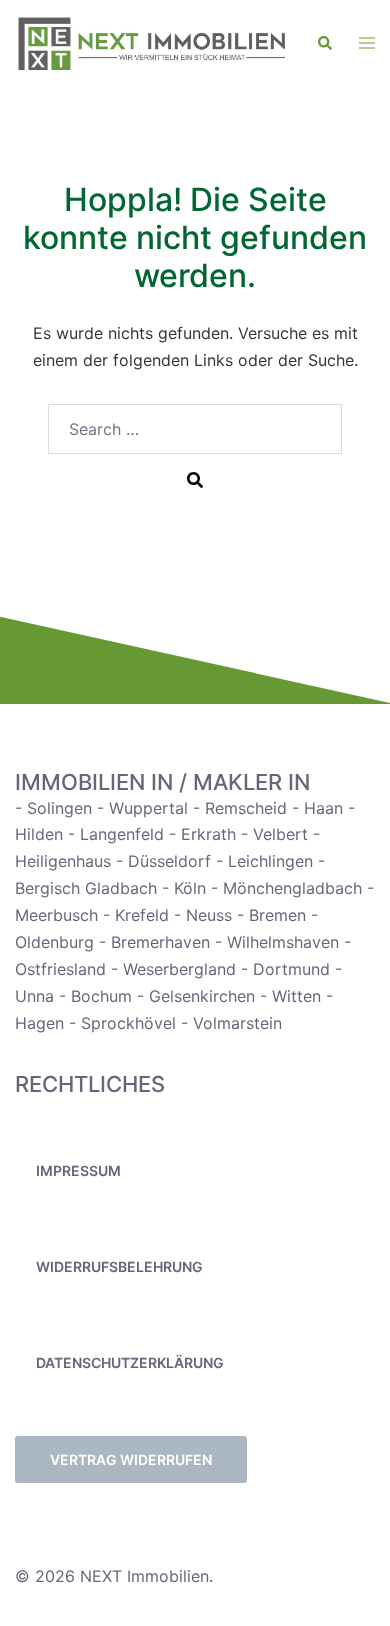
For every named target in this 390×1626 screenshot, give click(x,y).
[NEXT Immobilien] (151, 44)
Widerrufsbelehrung (119, 1266)
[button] (326, 44)
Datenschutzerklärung (130, 1362)
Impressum (78, 1170)
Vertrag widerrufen (131, 1459)
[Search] (195, 479)
